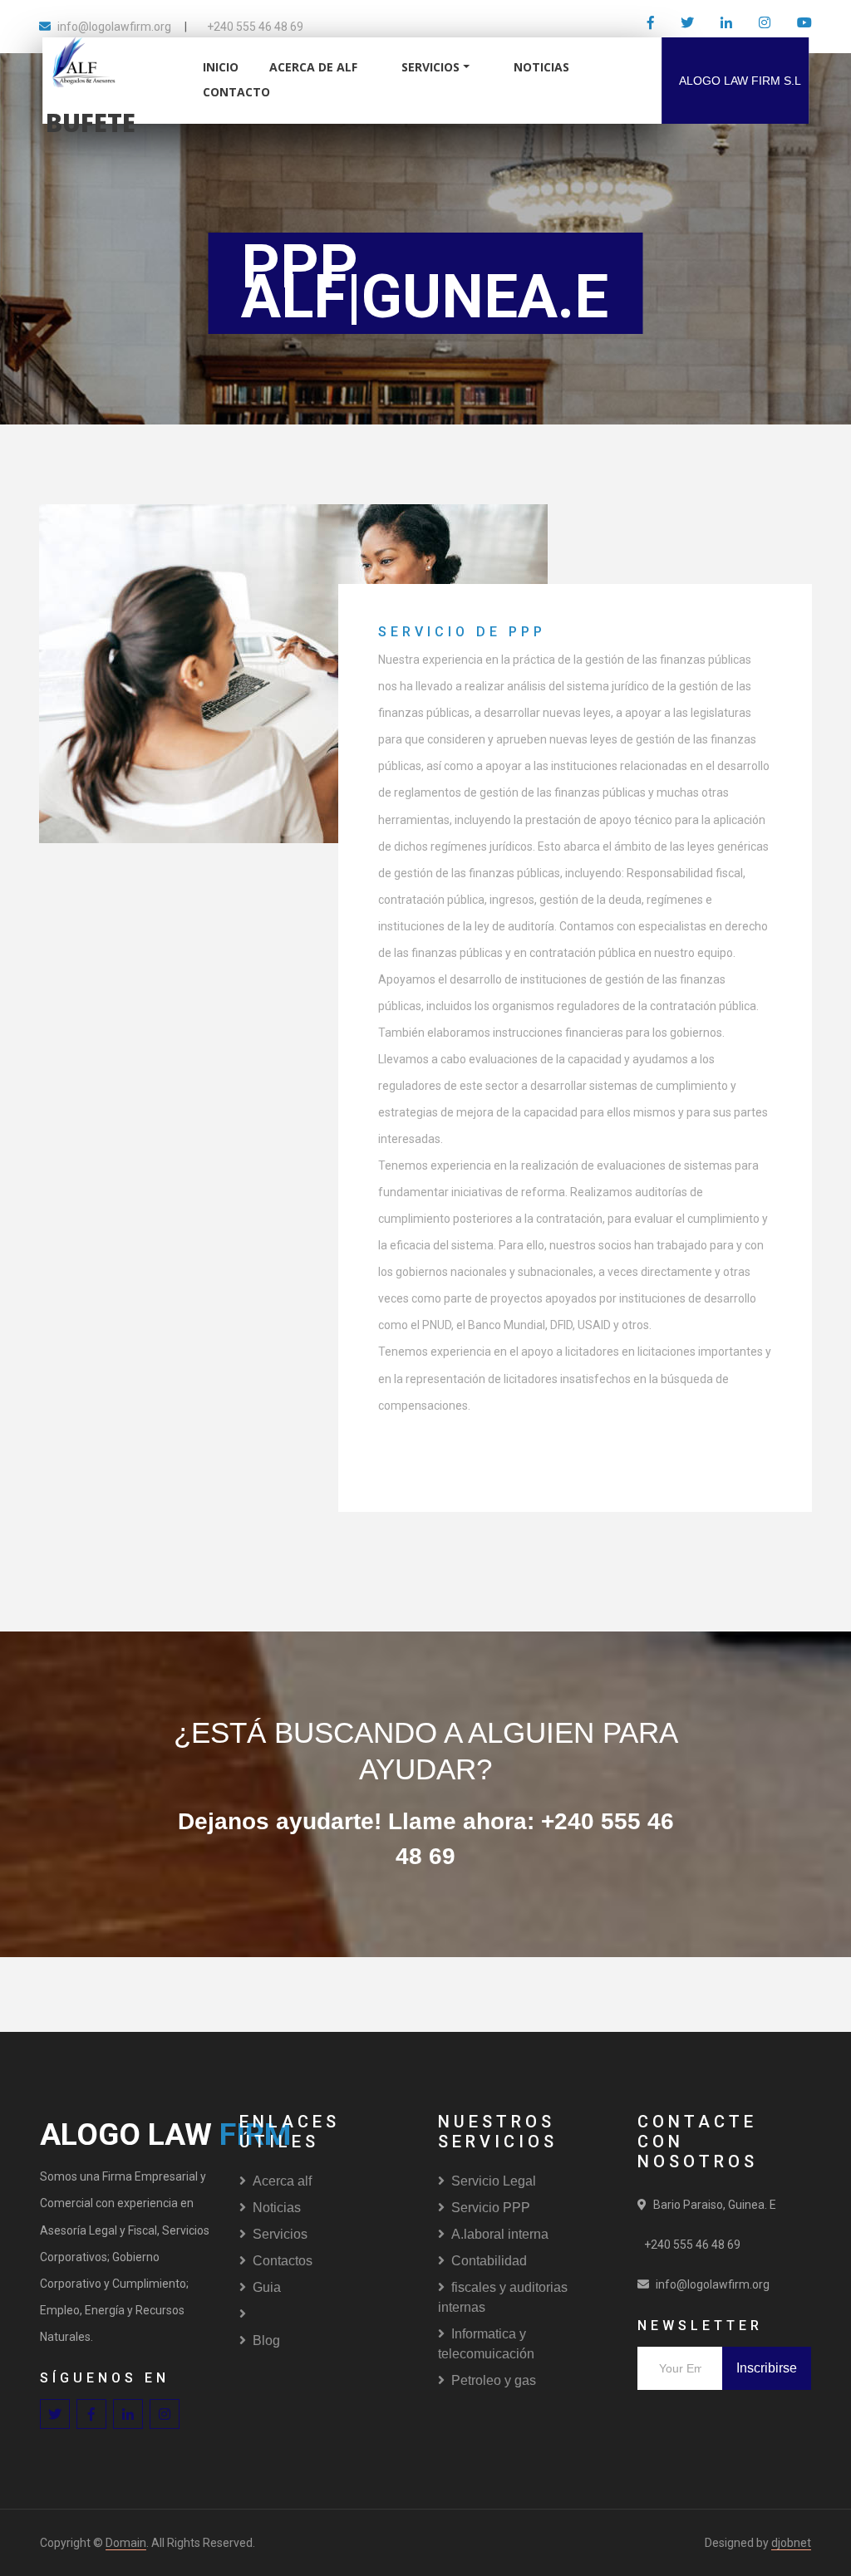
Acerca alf (282, 2181)
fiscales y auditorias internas (503, 2297)
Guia (267, 2287)
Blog (266, 2340)
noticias (541, 67)
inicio (221, 67)
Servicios (430, 67)
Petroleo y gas (494, 2380)
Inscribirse (767, 2368)
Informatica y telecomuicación (486, 2344)
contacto (236, 92)
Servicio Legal (494, 2181)
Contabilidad (489, 2261)
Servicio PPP (491, 2208)
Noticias (277, 2208)
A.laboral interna (500, 2234)
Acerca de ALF (313, 67)
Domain (126, 2543)
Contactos (283, 2261)
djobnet (791, 2543)
